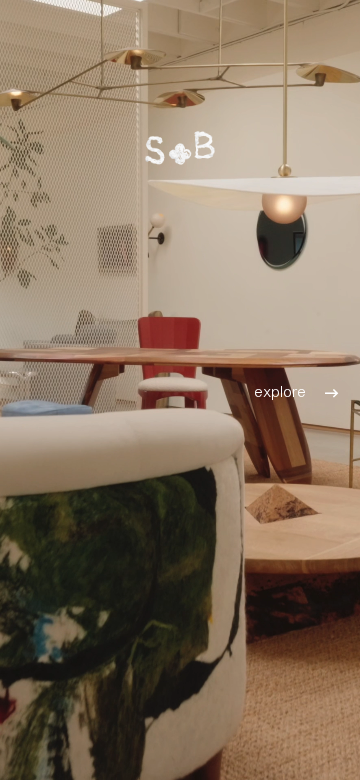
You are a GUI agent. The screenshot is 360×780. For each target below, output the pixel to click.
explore (280, 389)
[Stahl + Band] (180, 147)
